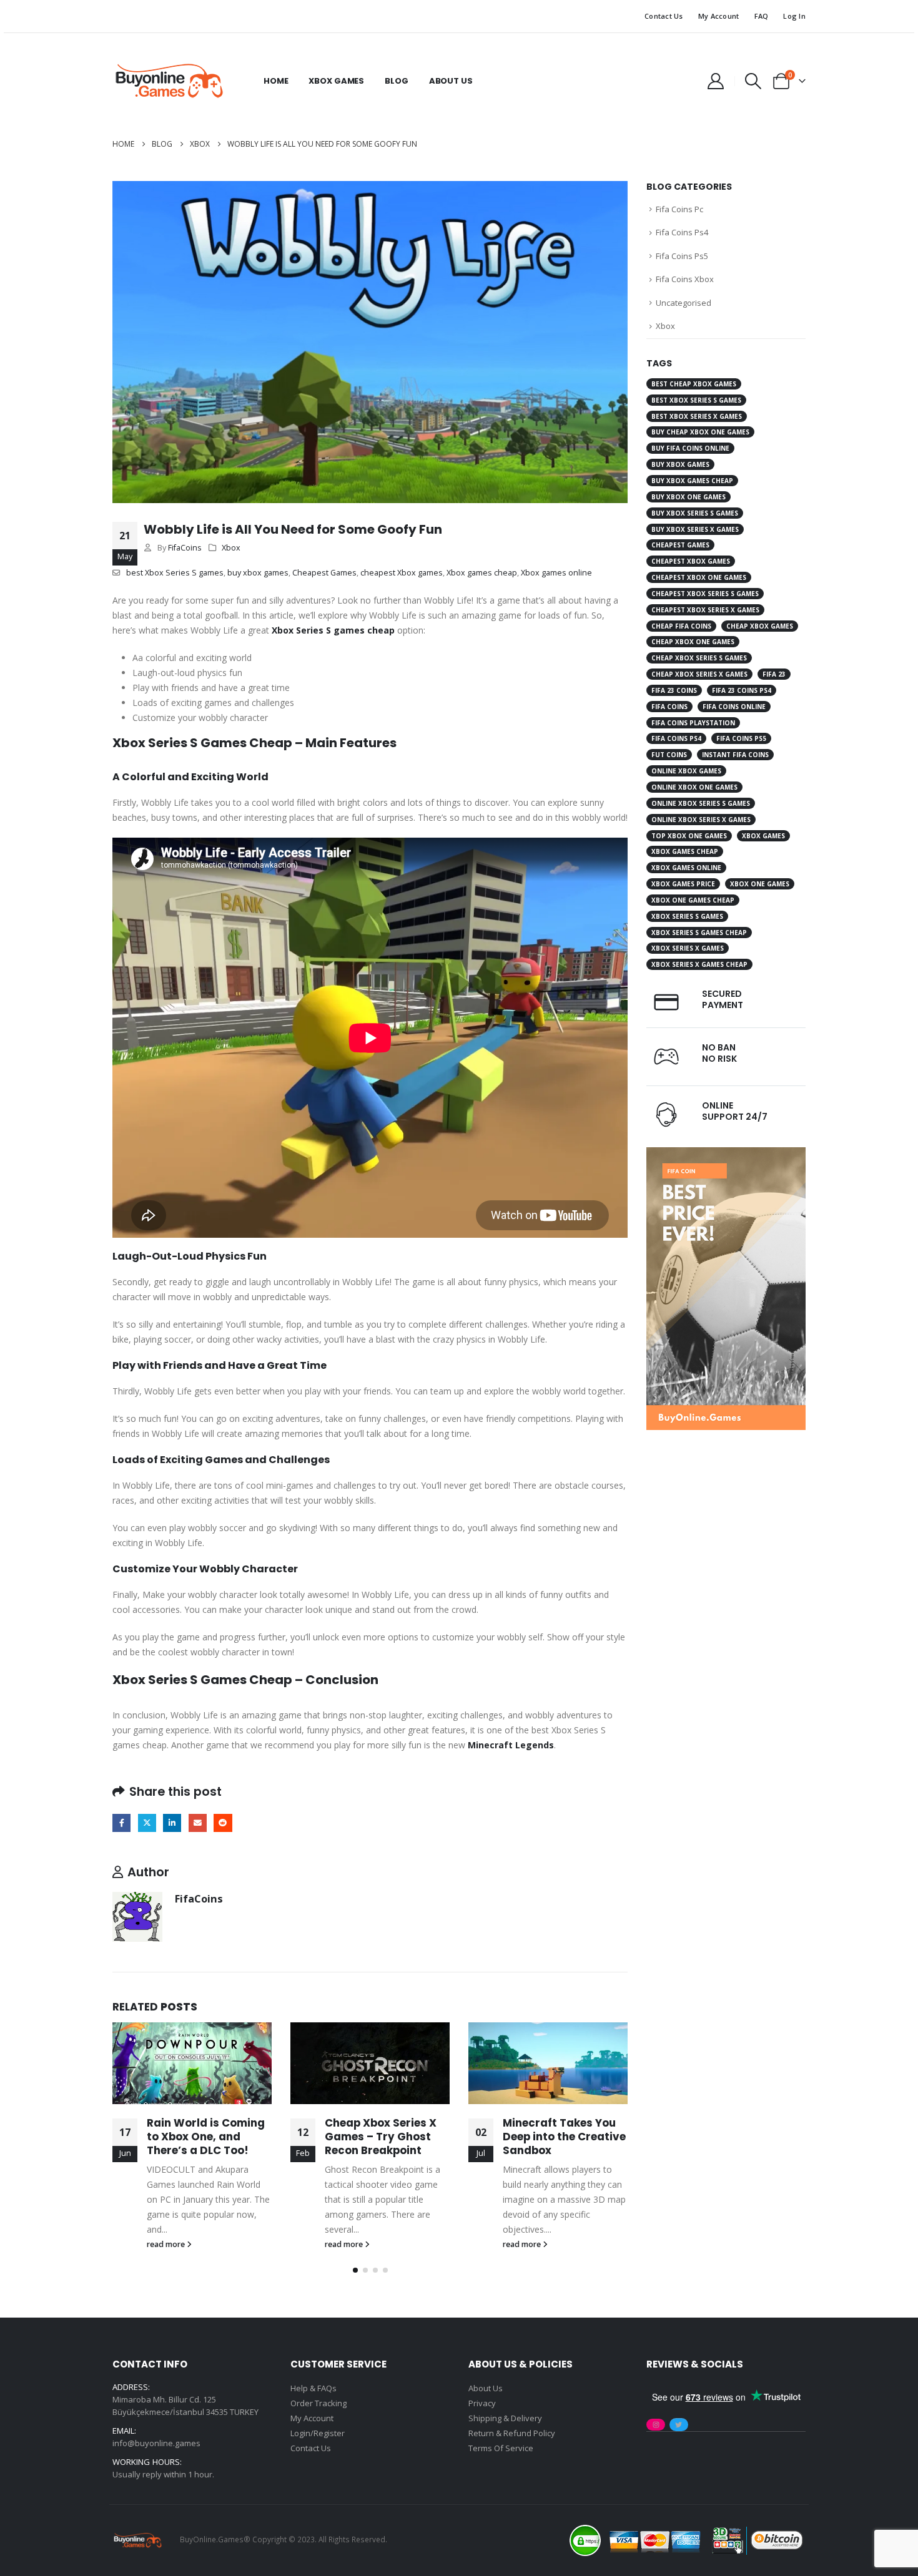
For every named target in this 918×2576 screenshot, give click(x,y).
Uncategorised (684, 303)
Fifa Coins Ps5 (682, 256)
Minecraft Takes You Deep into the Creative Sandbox (564, 2137)
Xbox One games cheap (693, 900)
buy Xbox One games (688, 497)
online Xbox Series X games (701, 820)
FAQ (762, 16)
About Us (451, 81)
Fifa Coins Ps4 (682, 232)
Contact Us (664, 16)
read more (167, 2244)
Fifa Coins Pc (679, 209)
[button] (753, 81)
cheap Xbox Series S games (699, 658)
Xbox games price (683, 884)
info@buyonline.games (156, 2443)
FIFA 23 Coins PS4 (742, 690)
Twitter (147, 1823)
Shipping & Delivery (505, 2418)
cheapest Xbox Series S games (705, 594)
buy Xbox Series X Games (695, 529)
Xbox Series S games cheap (333, 630)
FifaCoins (185, 548)
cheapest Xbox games (402, 573)
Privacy (482, 2403)
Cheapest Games (324, 573)
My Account (719, 16)
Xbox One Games (760, 884)
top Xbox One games (689, 836)
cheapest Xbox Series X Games (705, 610)
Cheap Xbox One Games (693, 642)
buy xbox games (258, 573)
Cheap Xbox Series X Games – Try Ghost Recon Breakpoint (381, 2137)
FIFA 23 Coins (674, 690)
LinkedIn (172, 1823)
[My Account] (715, 81)
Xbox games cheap (482, 573)
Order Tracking (318, 2403)
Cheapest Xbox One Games (699, 577)
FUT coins (669, 755)
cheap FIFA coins (681, 626)
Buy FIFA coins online (690, 448)
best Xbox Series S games (175, 573)
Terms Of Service (501, 2448)
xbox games (763, 836)
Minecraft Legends (511, 1745)
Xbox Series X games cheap (699, 964)
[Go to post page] (192, 2063)
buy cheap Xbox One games (700, 432)
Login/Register (318, 2433)
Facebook (121, 1823)
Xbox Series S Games (687, 916)
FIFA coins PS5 (741, 738)
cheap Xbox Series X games (699, 674)
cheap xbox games (760, 626)
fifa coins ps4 (676, 738)
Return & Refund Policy (512, 2433)
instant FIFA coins (735, 755)
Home (276, 81)
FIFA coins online (734, 707)
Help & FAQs (313, 2388)
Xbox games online (556, 573)
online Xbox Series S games (701, 803)
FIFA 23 (774, 674)
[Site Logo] (169, 81)
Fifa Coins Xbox (685, 279)
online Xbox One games (694, 787)
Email (198, 1823)
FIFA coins (669, 707)
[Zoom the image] (726, 1154)
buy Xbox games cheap (692, 481)
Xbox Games (336, 81)
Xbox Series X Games (688, 948)
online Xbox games (686, 771)
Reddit (223, 1823)
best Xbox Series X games (697, 416)
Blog (396, 81)
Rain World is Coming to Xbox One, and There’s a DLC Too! (206, 2137)
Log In (794, 16)
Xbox (231, 548)
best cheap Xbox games (694, 384)
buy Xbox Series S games (695, 513)
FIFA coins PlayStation (693, 723)
